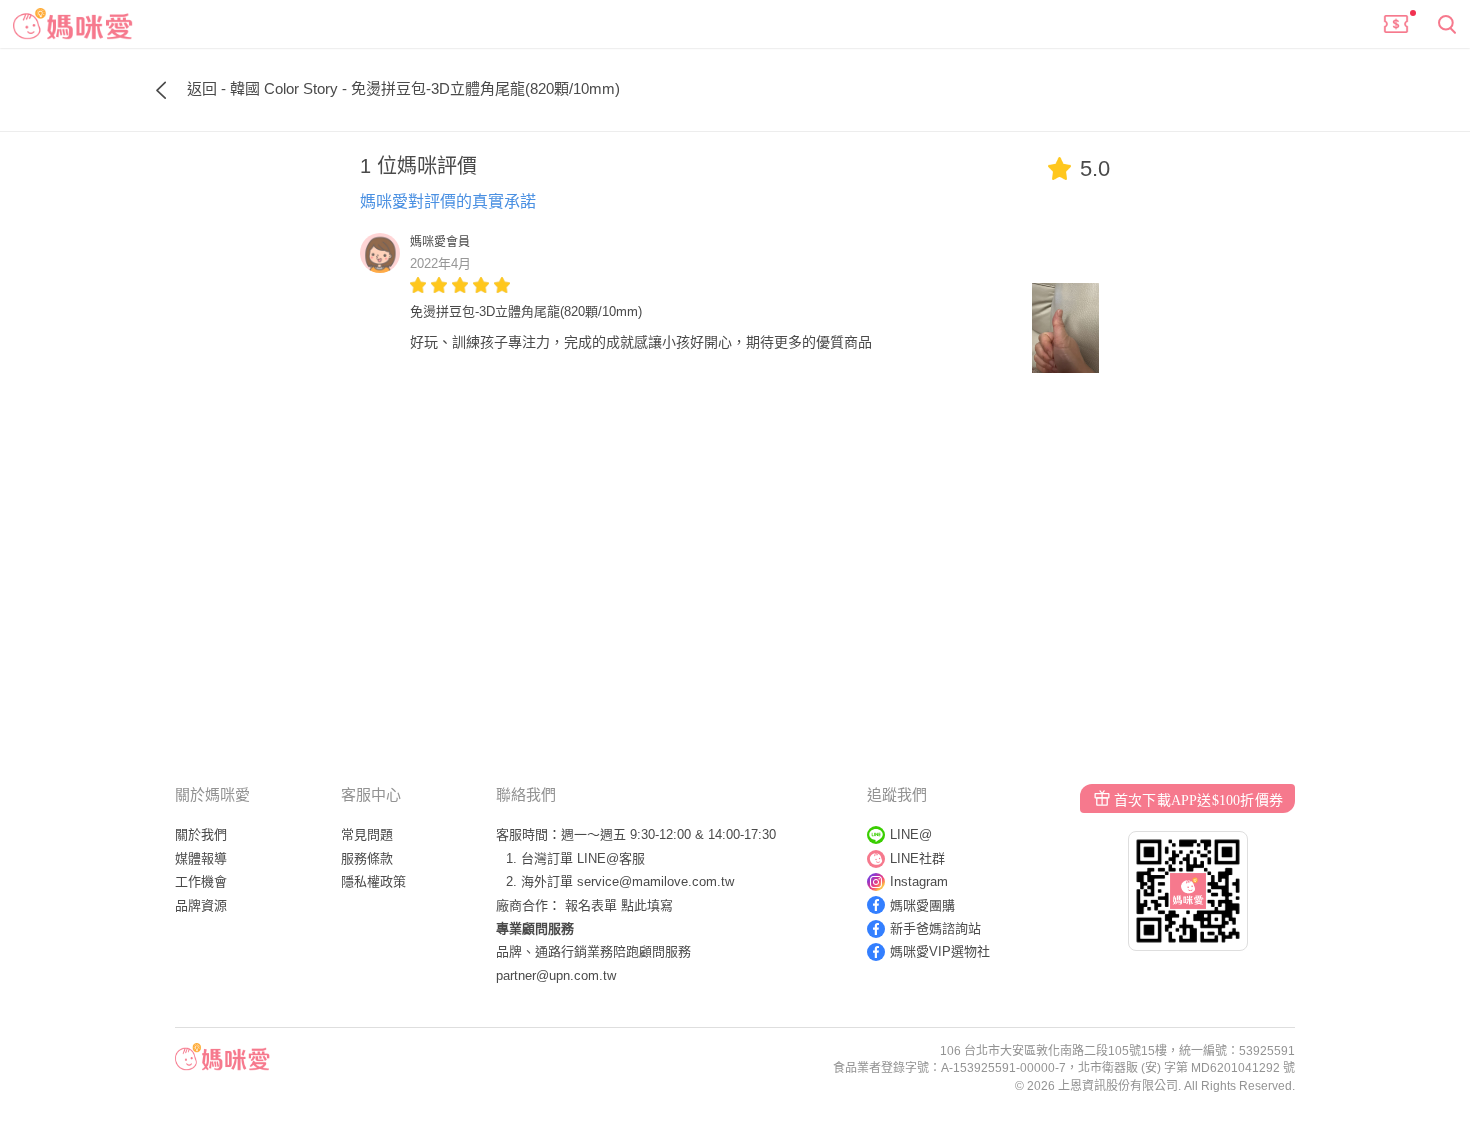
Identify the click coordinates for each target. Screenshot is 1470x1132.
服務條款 (367, 858)
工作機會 (201, 881)
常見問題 (367, 834)
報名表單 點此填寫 (619, 905)
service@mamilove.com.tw (655, 881)
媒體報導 (201, 858)
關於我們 (201, 834)
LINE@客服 (611, 858)
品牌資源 (201, 905)
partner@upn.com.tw (556, 975)
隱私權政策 (373, 881)
